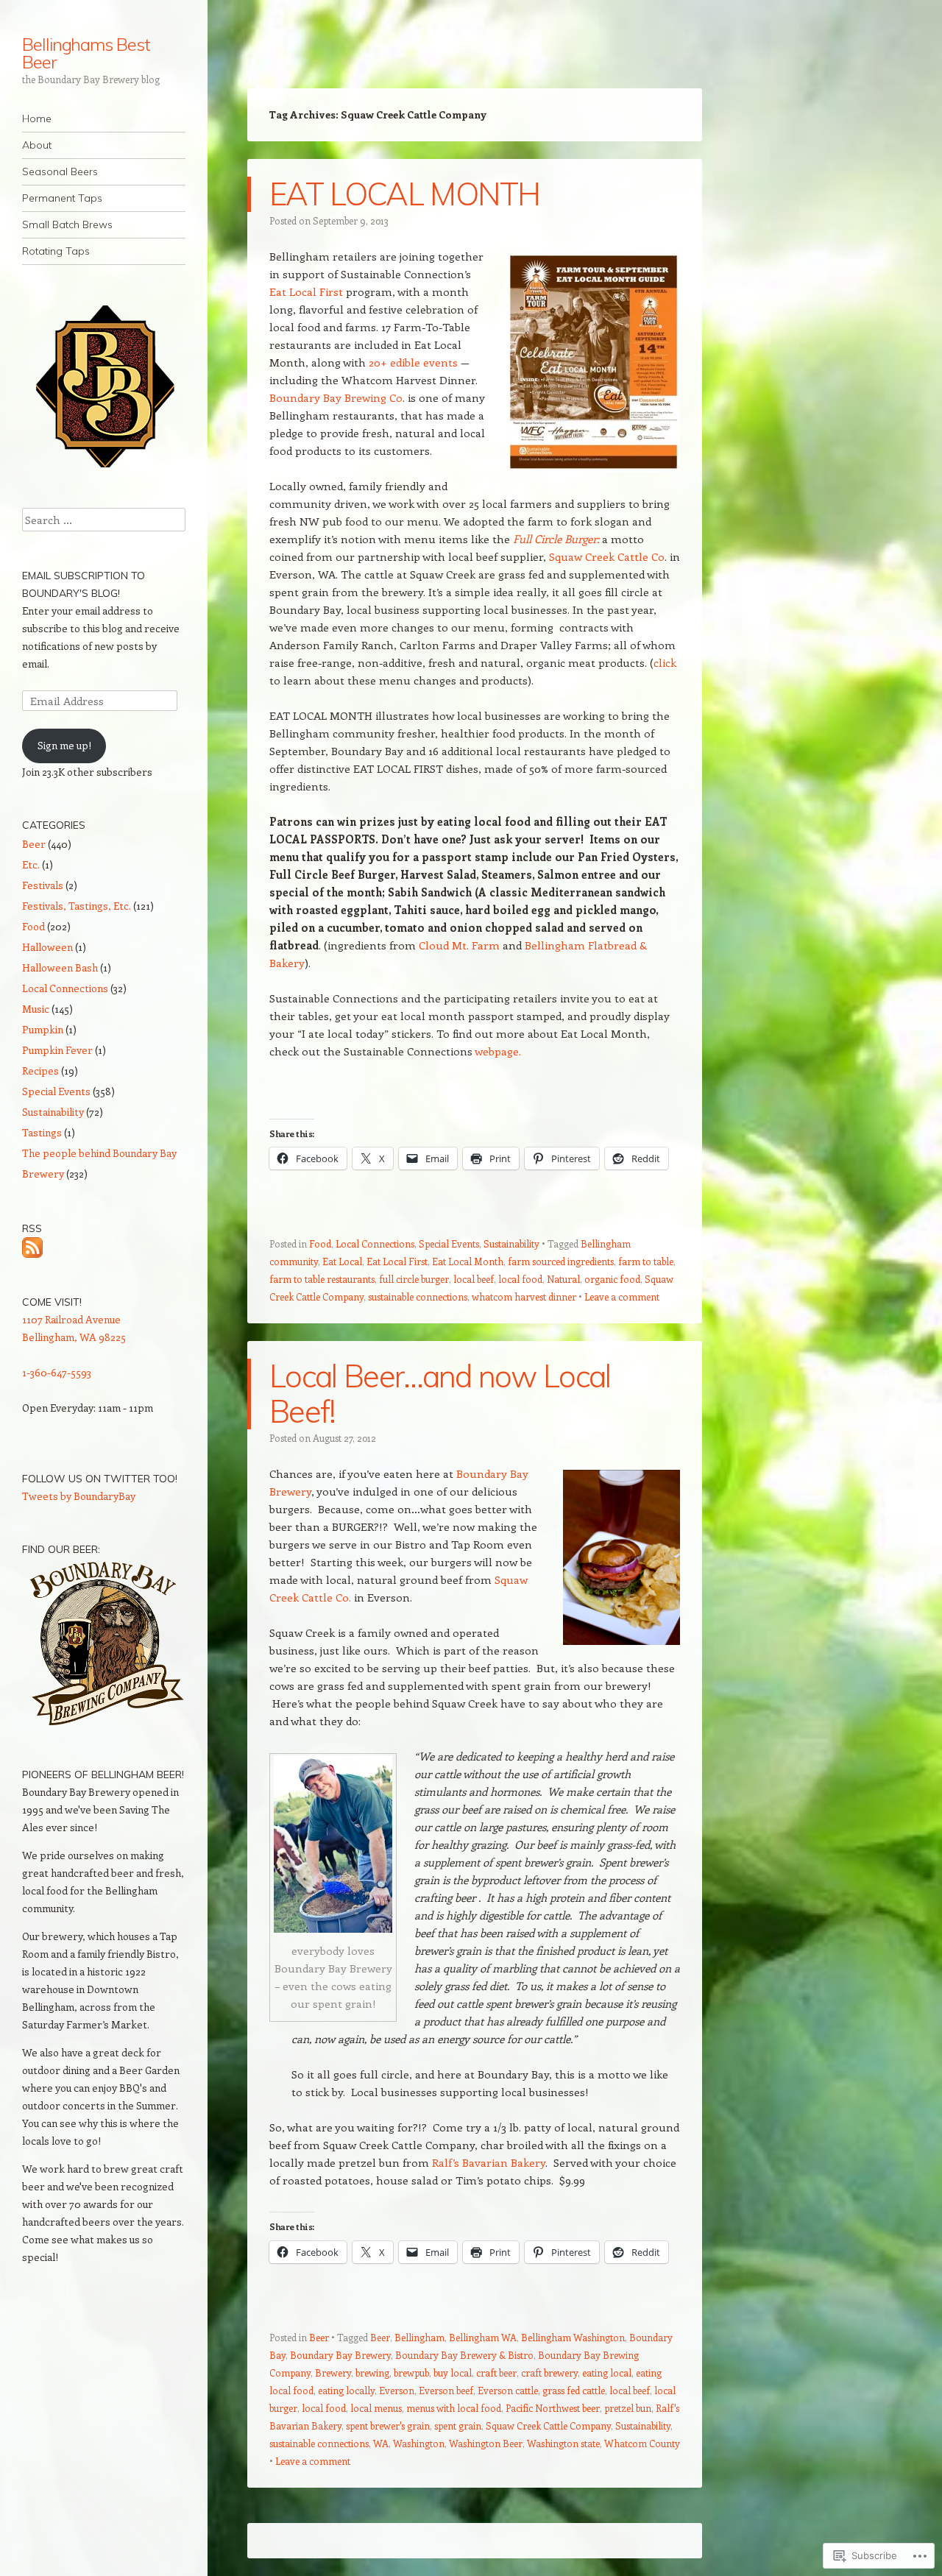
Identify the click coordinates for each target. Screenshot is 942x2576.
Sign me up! (64, 745)
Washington (419, 2443)
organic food (612, 1279)
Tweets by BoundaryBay (79, 1496)
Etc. (31, 864)
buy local (453, 2372)
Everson (397, 2390)
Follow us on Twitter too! (100, 1479)
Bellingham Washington (573, 2337)
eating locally (346, 2390)
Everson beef (446, 2390)
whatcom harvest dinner (524, 1296)
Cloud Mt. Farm (459, 945)
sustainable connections (418, 1296)
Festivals (43, 885)
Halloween (47, 947)
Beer (319, 2337)
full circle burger (414, 1279)
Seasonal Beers (60, 171)
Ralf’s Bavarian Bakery (489, 2162)
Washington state (563, 2443)
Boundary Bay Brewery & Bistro (464, 2355)
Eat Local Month (468, 1261)
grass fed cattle (574, 2390)
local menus (376, 2408)
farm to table (646, 1261)
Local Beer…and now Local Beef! (440, 1394)
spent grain (458, 2425)
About (37, 145)
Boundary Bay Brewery (340, 2355)
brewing (372, 2372)
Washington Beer (486, 2443)
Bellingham (419, 2337)
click (665, 662)
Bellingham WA (483, 2337)
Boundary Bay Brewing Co (336, 397)
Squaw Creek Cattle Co (607, 556)
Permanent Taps (62, 198)
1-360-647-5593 (57, 1372)
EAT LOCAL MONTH (405, 194)
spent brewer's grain (388, 2425)
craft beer (496, 2372)
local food (520, 1279)
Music (36, 1009)
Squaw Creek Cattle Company (548, 2425)
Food (320, 1243)
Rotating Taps (56, 251)
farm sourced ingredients (561, 1261)
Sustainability (511, 1243)
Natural (563, 1279)
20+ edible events (412, 362)
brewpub (411, 2372)
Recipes (40, 1071)
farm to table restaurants (322, 1279)
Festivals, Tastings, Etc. (77, 906)
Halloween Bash (60, 967)
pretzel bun (628, 2408)
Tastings (42, 1132)
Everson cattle (508, 2390)
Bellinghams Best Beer (86, 53)
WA (381, 2443)
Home (37, 118)
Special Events (449, 1243)
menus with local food (454, 2408)
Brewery (333, 2372)
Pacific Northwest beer (553, 2408)
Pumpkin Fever (57, 1050)
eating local (607, 2372)
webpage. (498, 1051)
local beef (474, 1279)
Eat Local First (308, 291)
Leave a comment (622, 1296)
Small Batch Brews (67, 224)
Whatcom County (642, 2443)
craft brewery (549, 2372)
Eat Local (342, 1261)
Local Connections (375, 1243)
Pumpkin (43, 1029)
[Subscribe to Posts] (32, 1246)
